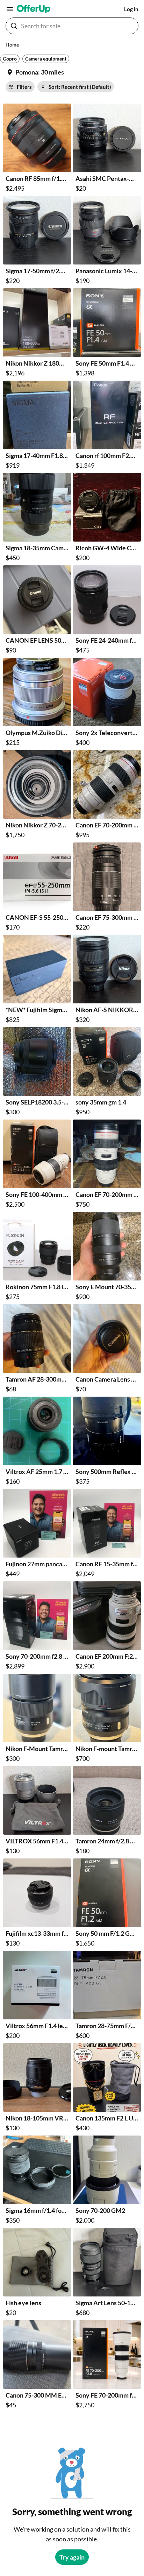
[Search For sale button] (14, 26)
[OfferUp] (34, 9)
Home (12, 45)
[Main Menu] (10, 9)
